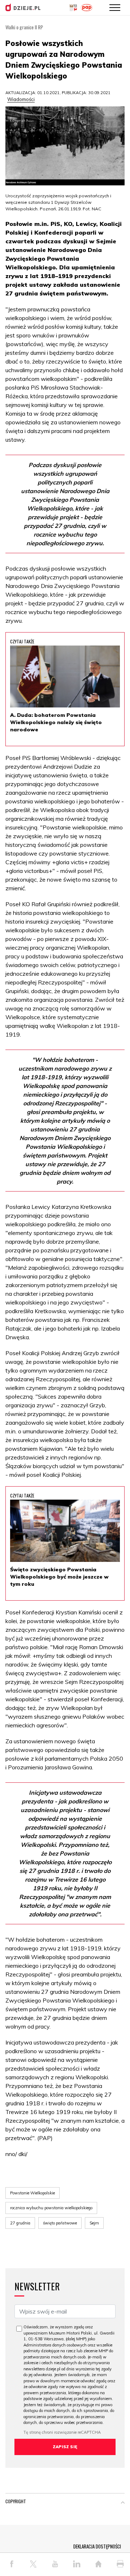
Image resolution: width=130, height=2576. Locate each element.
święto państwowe (60, 2223)
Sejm (94, 2223)
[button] (123, 2503)
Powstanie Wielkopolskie (32, 2193)
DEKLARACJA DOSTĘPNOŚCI (97, 2546)
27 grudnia (20, 2223)
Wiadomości (21, 99)
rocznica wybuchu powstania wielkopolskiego (51, 2208)
